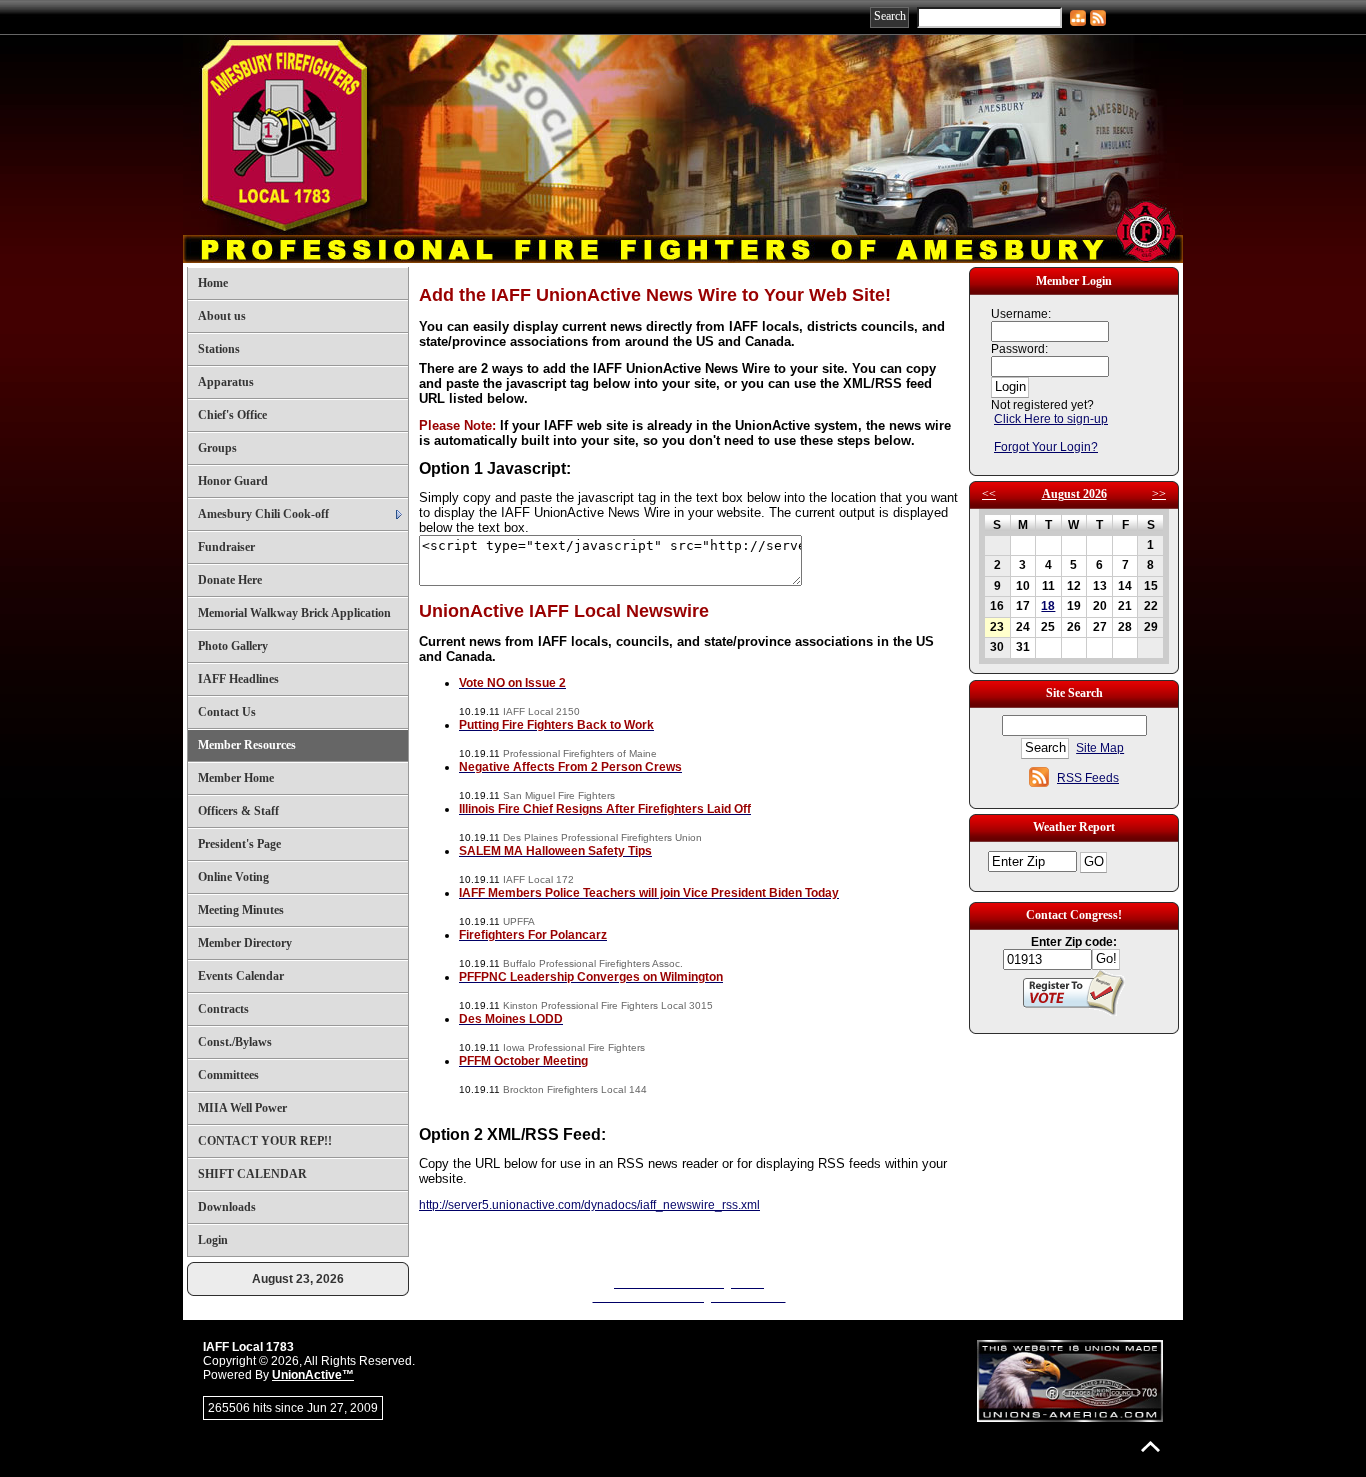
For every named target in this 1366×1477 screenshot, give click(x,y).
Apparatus (226, 382)
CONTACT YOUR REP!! (265, 1141)
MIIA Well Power (242, 1108)
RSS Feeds (1088, 778)
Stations (219, 349)
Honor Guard (233, 481)
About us (222, 316)
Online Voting (233, 877)
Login (213, 1240)
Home (213, 283)
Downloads (227, 1207)
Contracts (223, 1009)
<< (989, 494)
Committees (228, 1075)
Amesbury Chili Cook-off (263, 514)
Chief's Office (232, 415)
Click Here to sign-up (1051, 419)
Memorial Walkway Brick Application (294, 613)
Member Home (236, 778)
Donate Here (230, 580)
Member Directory (245, 943)
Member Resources (247, 745)
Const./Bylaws (235, 1042)
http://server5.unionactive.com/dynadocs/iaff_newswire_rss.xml (589, 1205)
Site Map (1100, 748)
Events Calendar (241, 976)
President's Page (239, 844)
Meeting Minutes (241, 910)
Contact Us (227, 712)
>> (1159, 494)
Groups (217, 448)
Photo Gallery (233, 646)
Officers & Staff (238, 811)
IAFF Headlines (238, 679)
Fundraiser (226, 547)
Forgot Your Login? (1046, 447)
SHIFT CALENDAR (252, 1174)
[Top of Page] (1150, 1446)
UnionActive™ (313, 1375)
